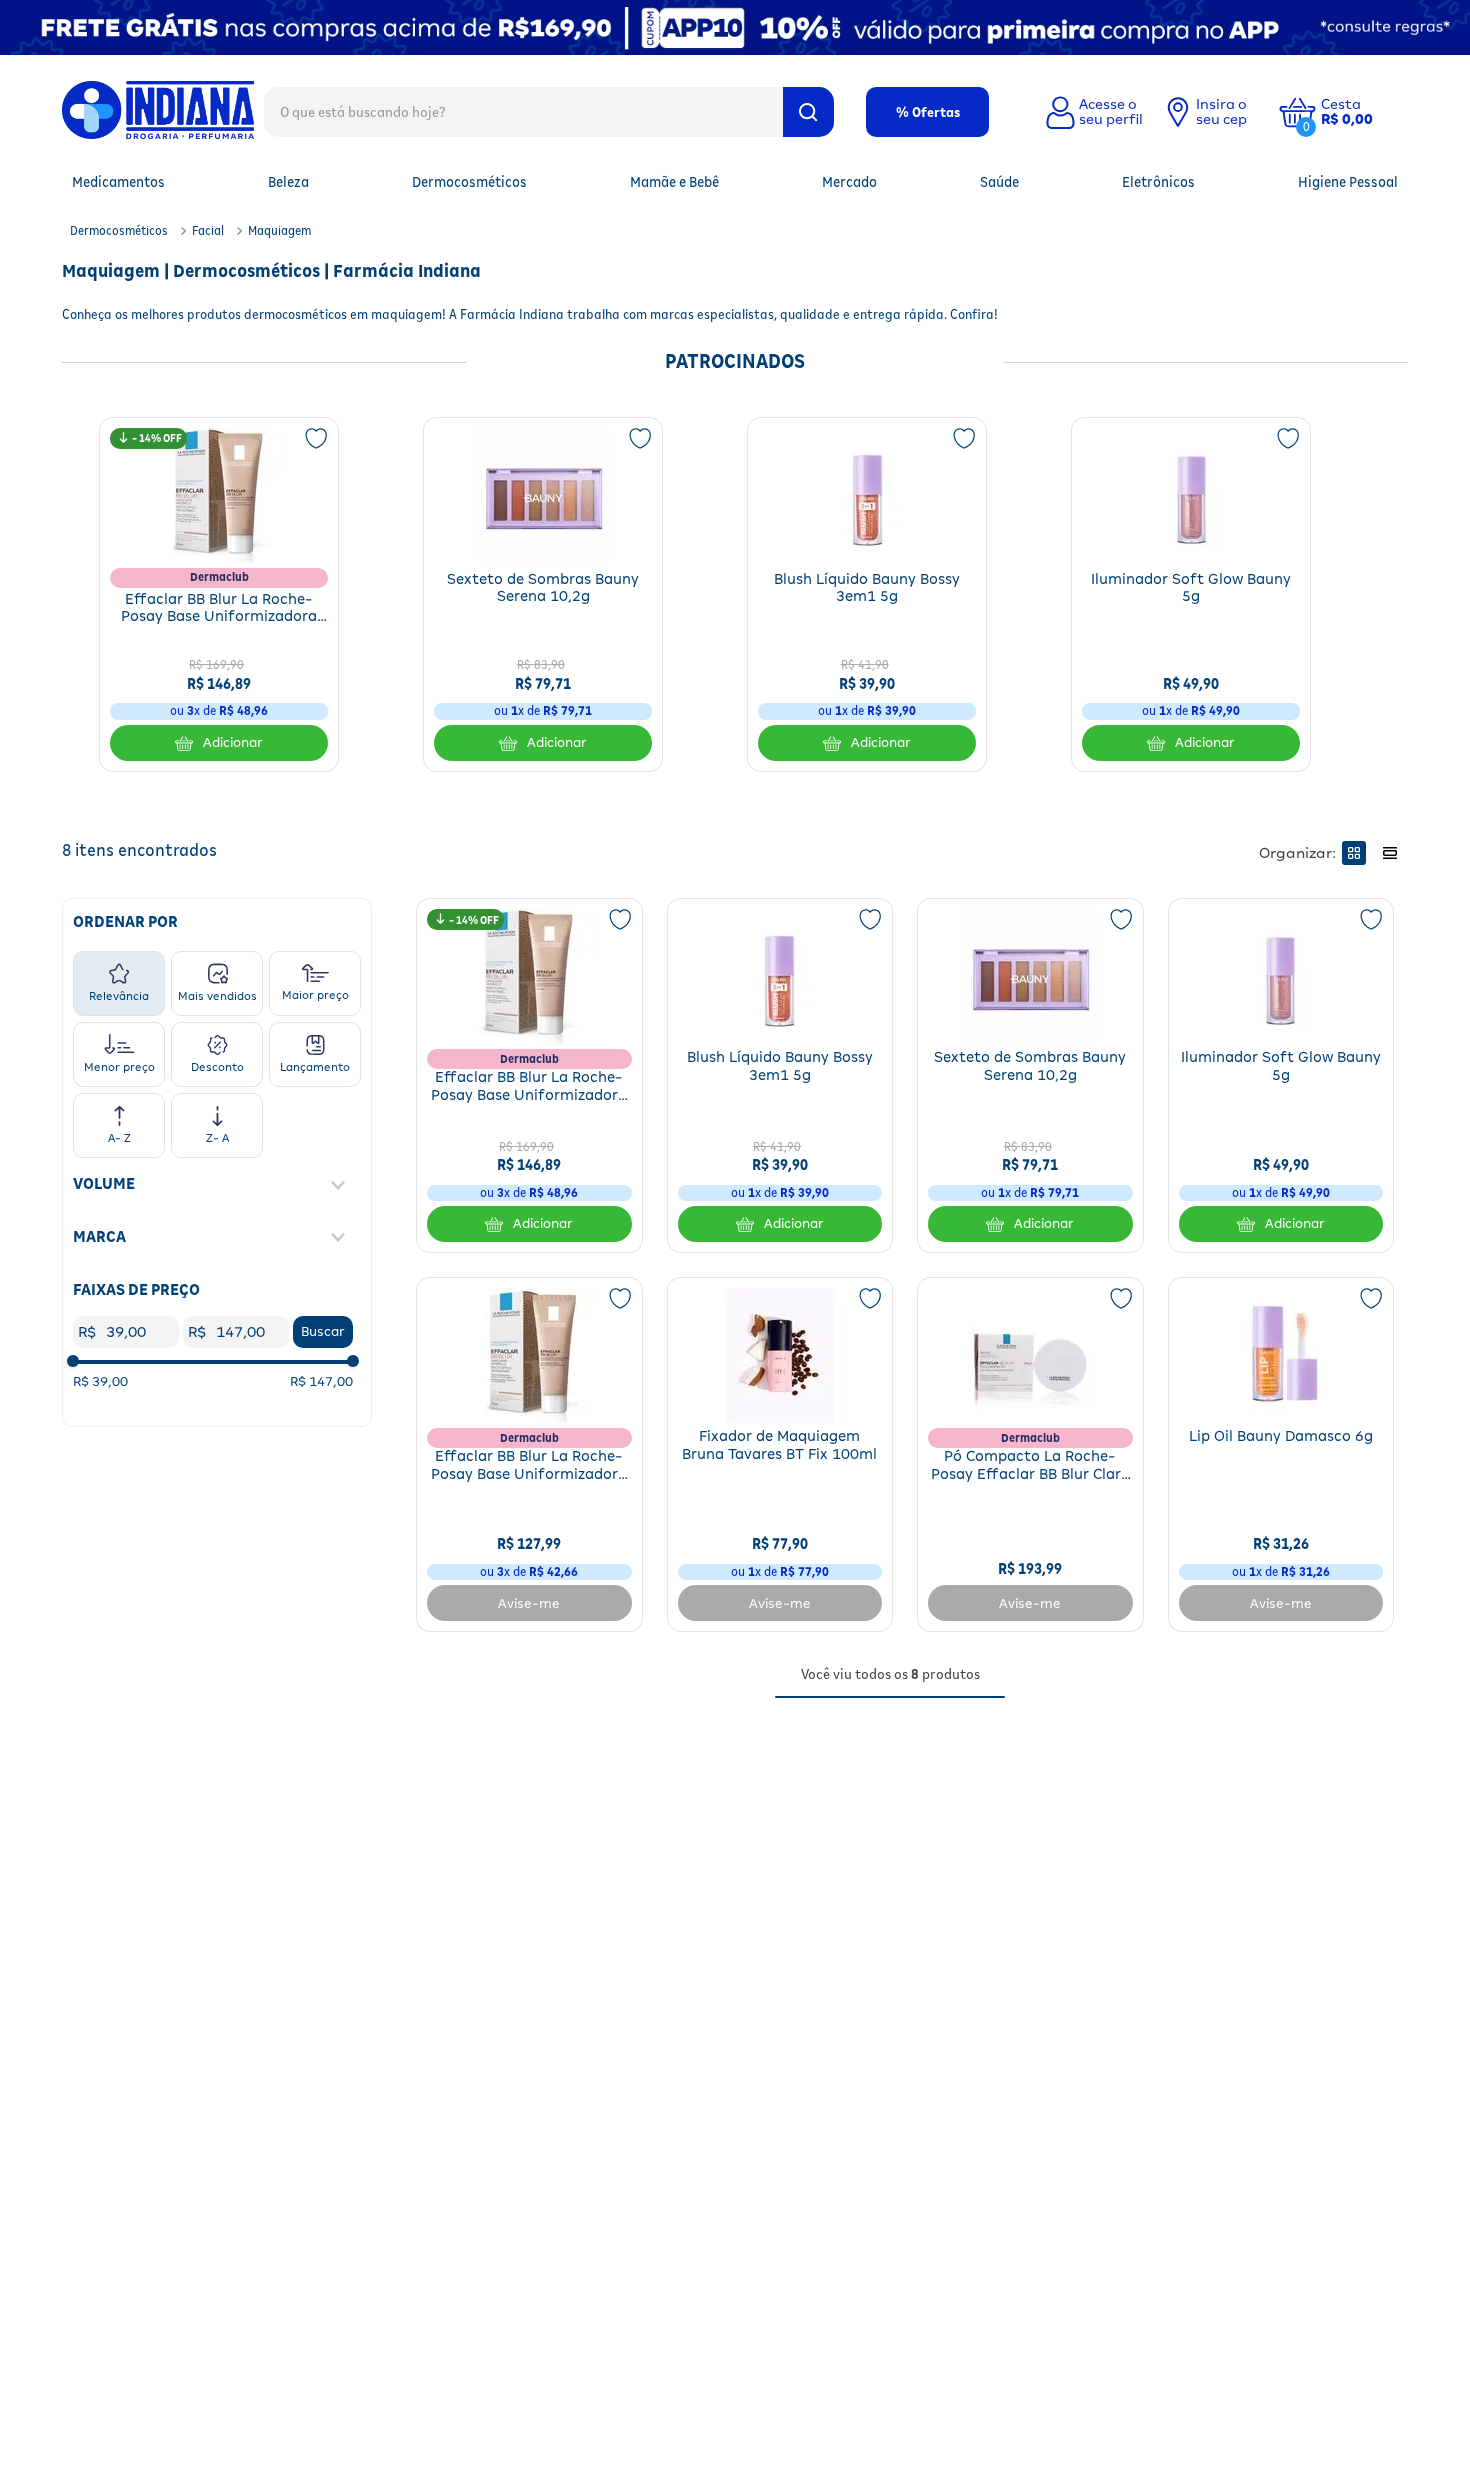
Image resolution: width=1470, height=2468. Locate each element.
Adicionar (233, 742)
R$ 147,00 (321, 1381)
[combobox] (549, 111)
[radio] (1354, 853)
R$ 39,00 (100, 1381)
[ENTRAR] (1092, 112)
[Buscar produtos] (808, 112)
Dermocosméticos (119, 230)
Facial (208, 230)
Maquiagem (279, 230)
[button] (1362, 112)
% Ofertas (928, 112)
